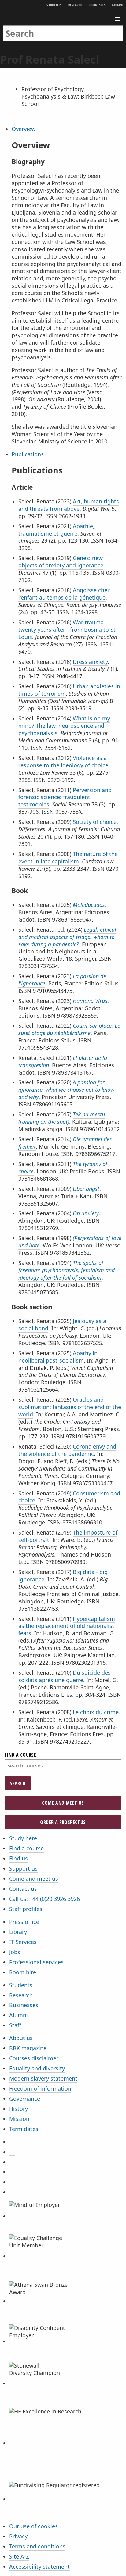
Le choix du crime (96, 1712)
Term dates (24, 2129)
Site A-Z (19, 2556)
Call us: (44, 1899)
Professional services (36, 1962)
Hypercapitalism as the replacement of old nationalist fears (67, 1626)
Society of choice (95, 822)
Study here (23, 1838)
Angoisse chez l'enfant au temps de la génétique (64, 594)
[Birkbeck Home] (63, 18)
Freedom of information (40, 2088)
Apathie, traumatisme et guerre (56, 530)
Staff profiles (26, 1909)
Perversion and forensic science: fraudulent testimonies (65, 797)
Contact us (23, 1889)
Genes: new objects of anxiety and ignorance (61, 562)
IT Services (23, 1942)
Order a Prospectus (63, 1822)
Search (18, 1783)
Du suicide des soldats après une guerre (65, 1676)
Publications (28, 454)
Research (75, 5)
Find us (19, 1858)
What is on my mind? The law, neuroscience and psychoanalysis (64, 726)
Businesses (97, 5)
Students (54, 5)
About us (21, 2038)
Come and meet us (63, 1803)
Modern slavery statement (43, 2078)
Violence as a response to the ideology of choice (63, 761)
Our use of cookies (33, 2526)
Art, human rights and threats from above (69, 505)
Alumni (118, 5)
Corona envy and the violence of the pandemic (67, 1450)
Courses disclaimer (34, 2058)
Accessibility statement (39, 2567)
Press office (24, 1922)
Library (18, 1932)
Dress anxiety (90, 662)
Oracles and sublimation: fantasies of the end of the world (70, 1407)
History (19, 2109)
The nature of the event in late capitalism (68, 858)
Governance (25, 2099)
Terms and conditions (37, 2546)
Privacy (18, 2536)
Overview (24, 129)
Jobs (15, 1952)
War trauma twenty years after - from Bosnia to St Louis (67, 630)
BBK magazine (28, 2048)
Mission (19, 2119)
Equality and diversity (37, 2068)
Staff (15, 2025)
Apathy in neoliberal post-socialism (58, 1357)
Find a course (20, 1755)
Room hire (23, 1972)
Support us (23, 1868)
